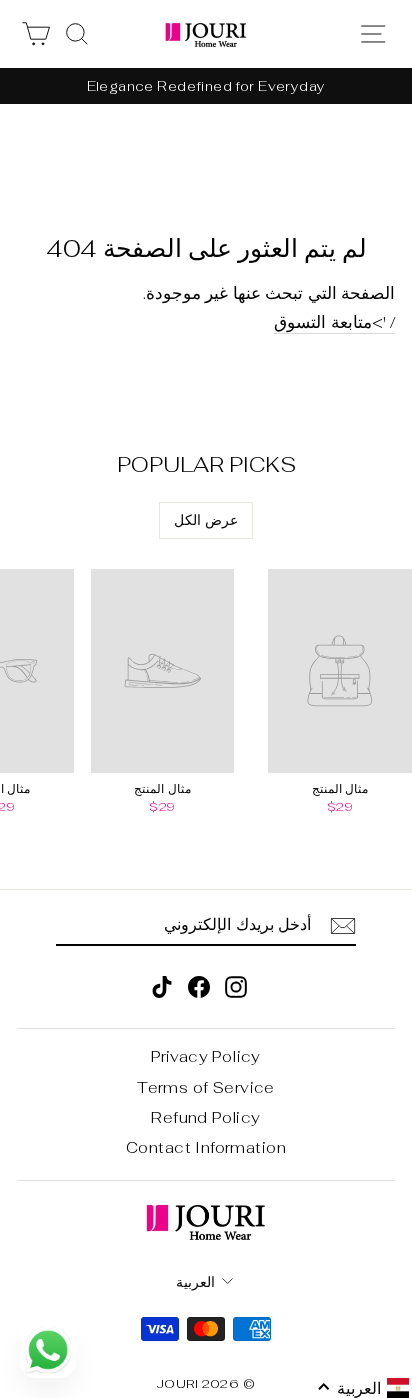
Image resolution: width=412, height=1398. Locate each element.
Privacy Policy (206, 1056)
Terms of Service (206, 1087)
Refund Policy (205, 1117)
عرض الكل (206, 520)
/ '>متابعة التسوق (334, 323)
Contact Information (206, 1147)
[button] (363, 1388)
